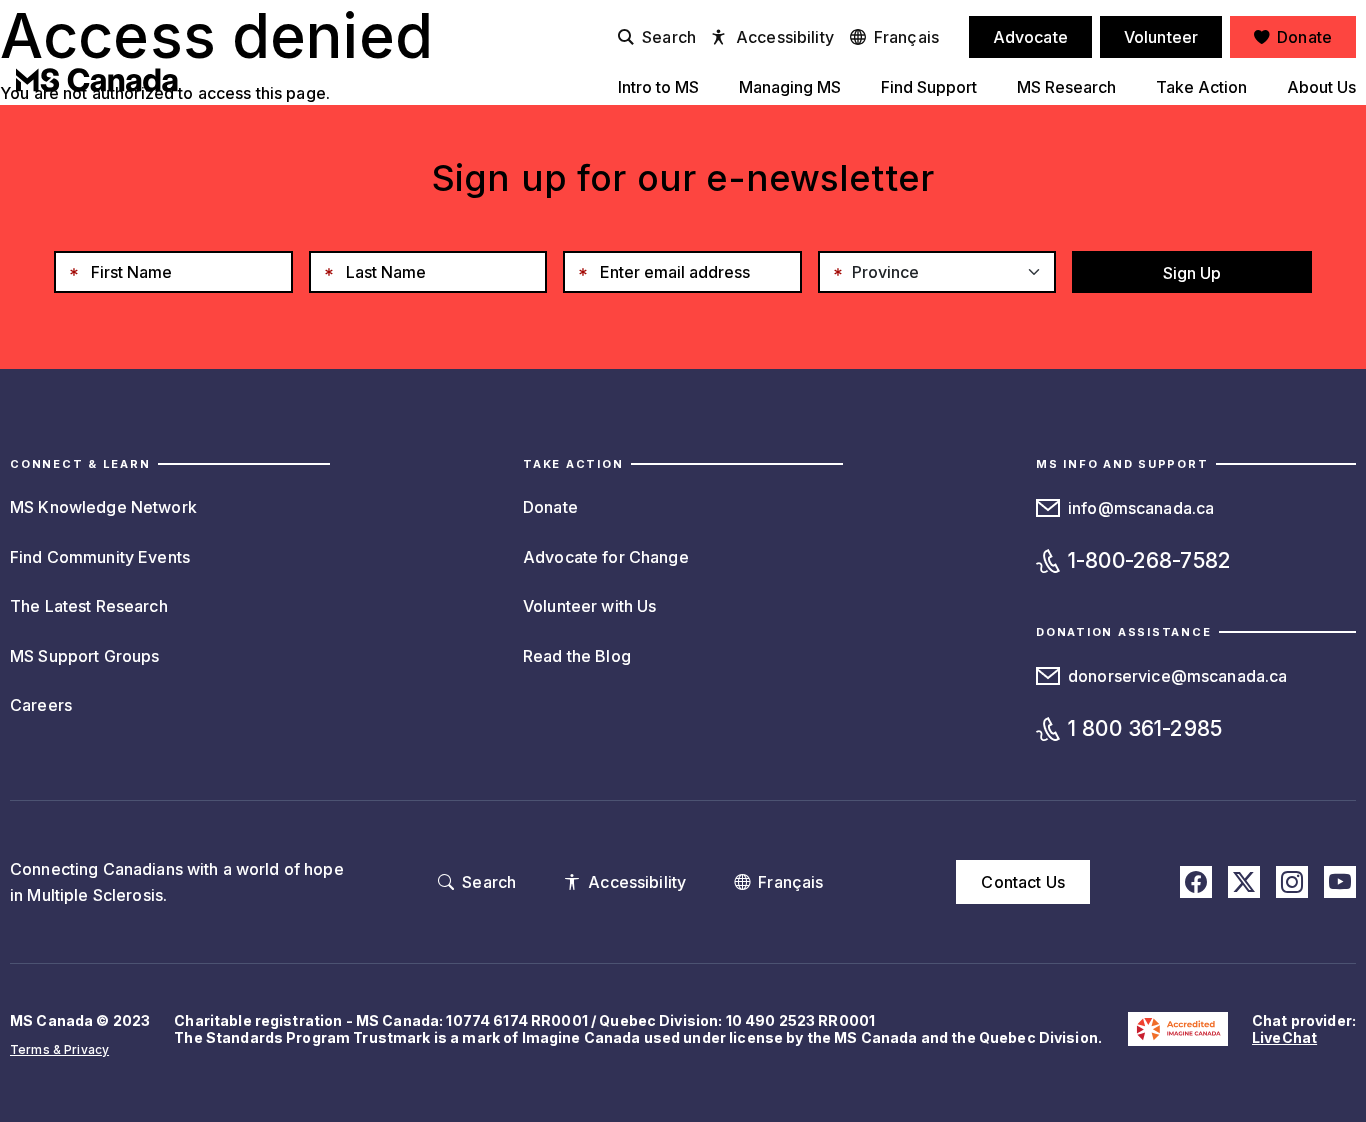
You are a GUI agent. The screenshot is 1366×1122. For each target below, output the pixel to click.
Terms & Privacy (59, 1049)
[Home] (97, 80)
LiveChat (1284, 1037)
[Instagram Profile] (1292, 882)
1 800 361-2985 (1145, 728)
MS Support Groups (84, 656)
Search (669, 37)
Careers (41, 705)
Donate (550, 507)
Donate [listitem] (1304, 37)
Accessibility (785, 37)
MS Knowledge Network (103, 507)
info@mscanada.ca (1141, 508)
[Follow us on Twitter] (1244, 882)
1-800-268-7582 (1149, 560)
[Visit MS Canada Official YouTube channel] (1340, 882)
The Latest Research (89, 606)
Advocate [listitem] (1030, 37)
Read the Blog (577, 656)
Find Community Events (100, 557)
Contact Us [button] (1022, 882)
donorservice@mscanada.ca (1177, 676)
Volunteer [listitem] (1161, 37)
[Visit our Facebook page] (1196, 882)
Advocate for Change (606, 557)
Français (906, 37)
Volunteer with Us (589, 606)
